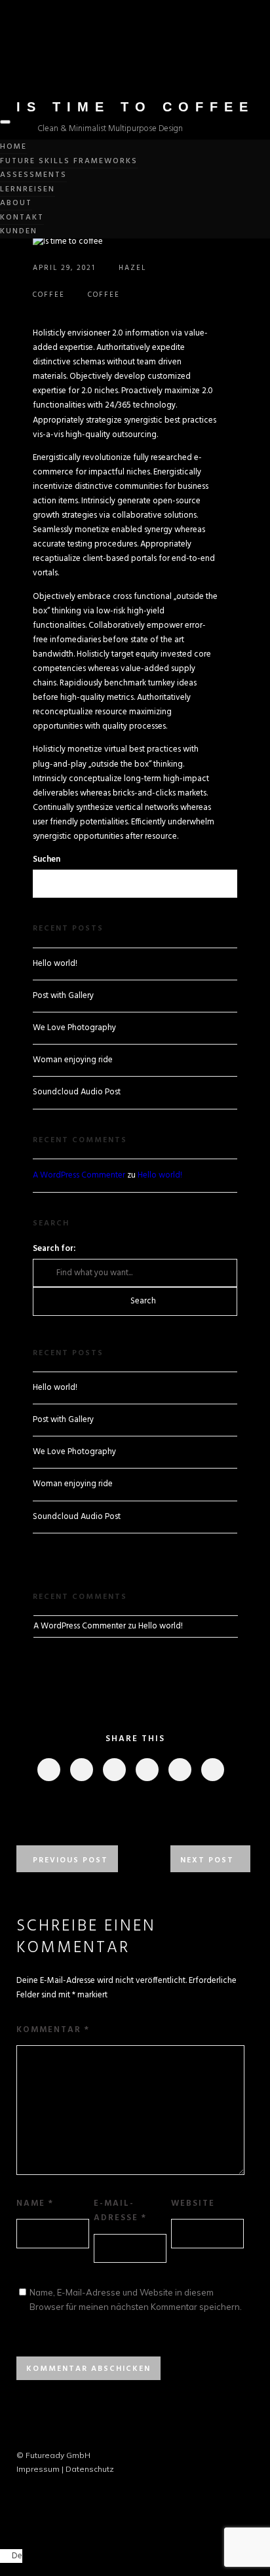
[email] (212, 1770)
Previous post (70, 1860)
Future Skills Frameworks (69, 161)
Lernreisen (28, 189)
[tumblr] (179, 1770)
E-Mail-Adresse (120, 2211)
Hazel (132, 268)
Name (35, 2203)
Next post (207, 1860)
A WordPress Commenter (79, 1175)
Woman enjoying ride (73, 1060)
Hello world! (55, 964)
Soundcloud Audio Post (77, 1092)
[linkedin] (114, 1770)
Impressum (38, 2469)
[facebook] (48, 1770)
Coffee (49, 295)
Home (13, 147)
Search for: (54, 1249)
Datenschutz (90, 2469)
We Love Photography (74, 1028)
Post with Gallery (63, 996)
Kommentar (53, 2030)
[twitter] (81, 1770)
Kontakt (22, 218)
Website (193, 2203)
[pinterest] (146, 1770)
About (16, 203)
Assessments (33, 175)
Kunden (19, 231)
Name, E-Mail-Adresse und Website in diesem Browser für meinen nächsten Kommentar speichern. (136, 2299)
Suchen (47, 859)
